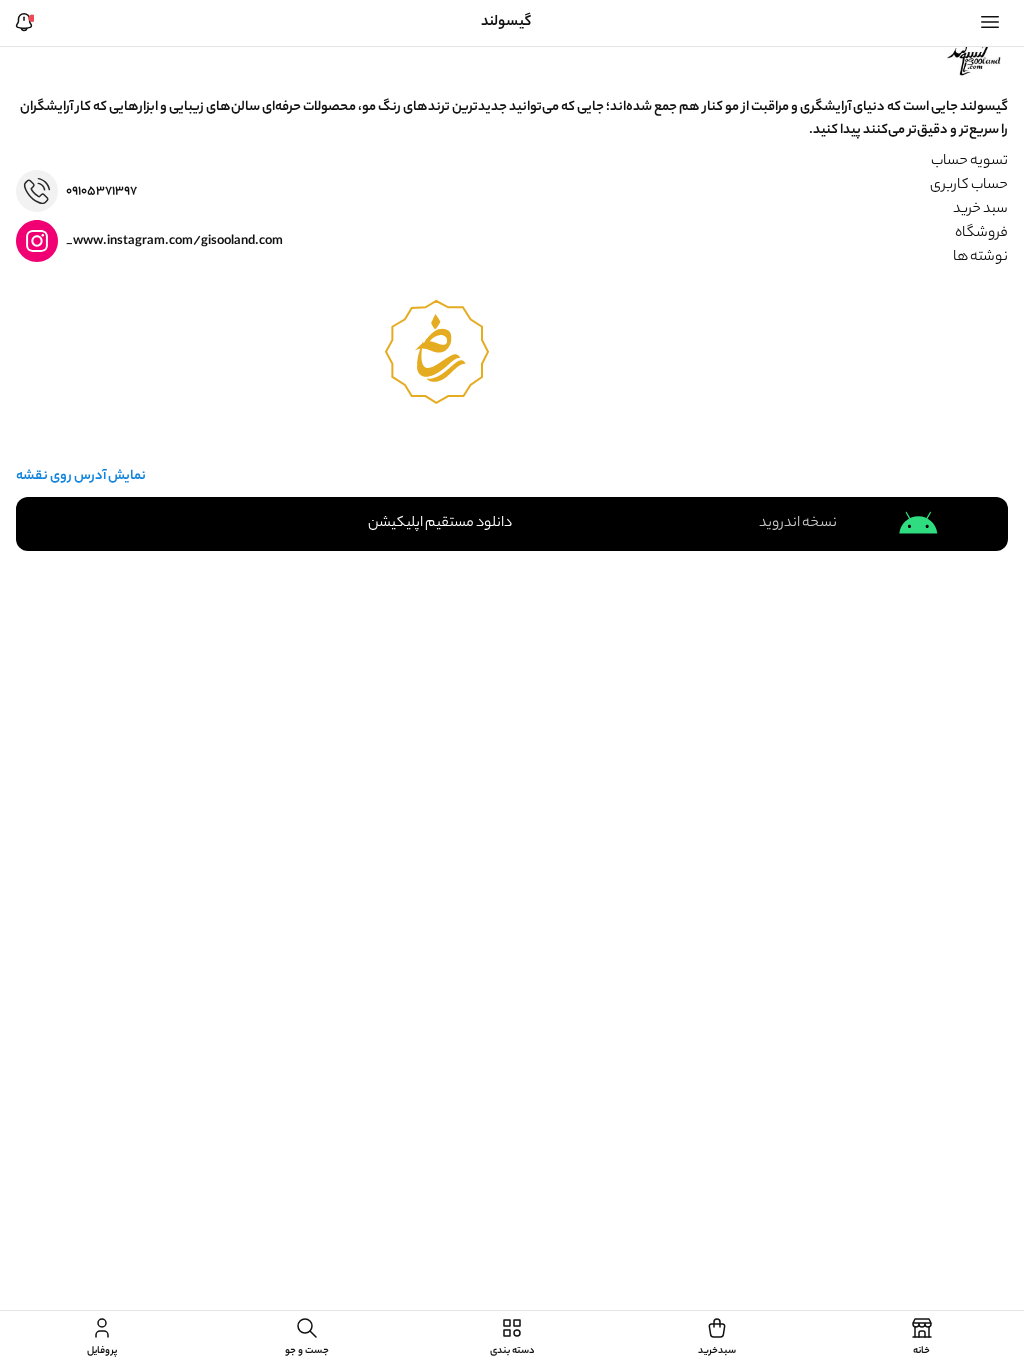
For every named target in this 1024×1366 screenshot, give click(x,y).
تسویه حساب (969, 162)
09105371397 (101, 191)
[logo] (976, 57)
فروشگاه (981, 234)
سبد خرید (980, 210)
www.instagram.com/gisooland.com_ (174, 241)
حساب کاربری (969, 186)
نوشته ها (980, 258)
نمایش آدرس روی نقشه (81, 477)
